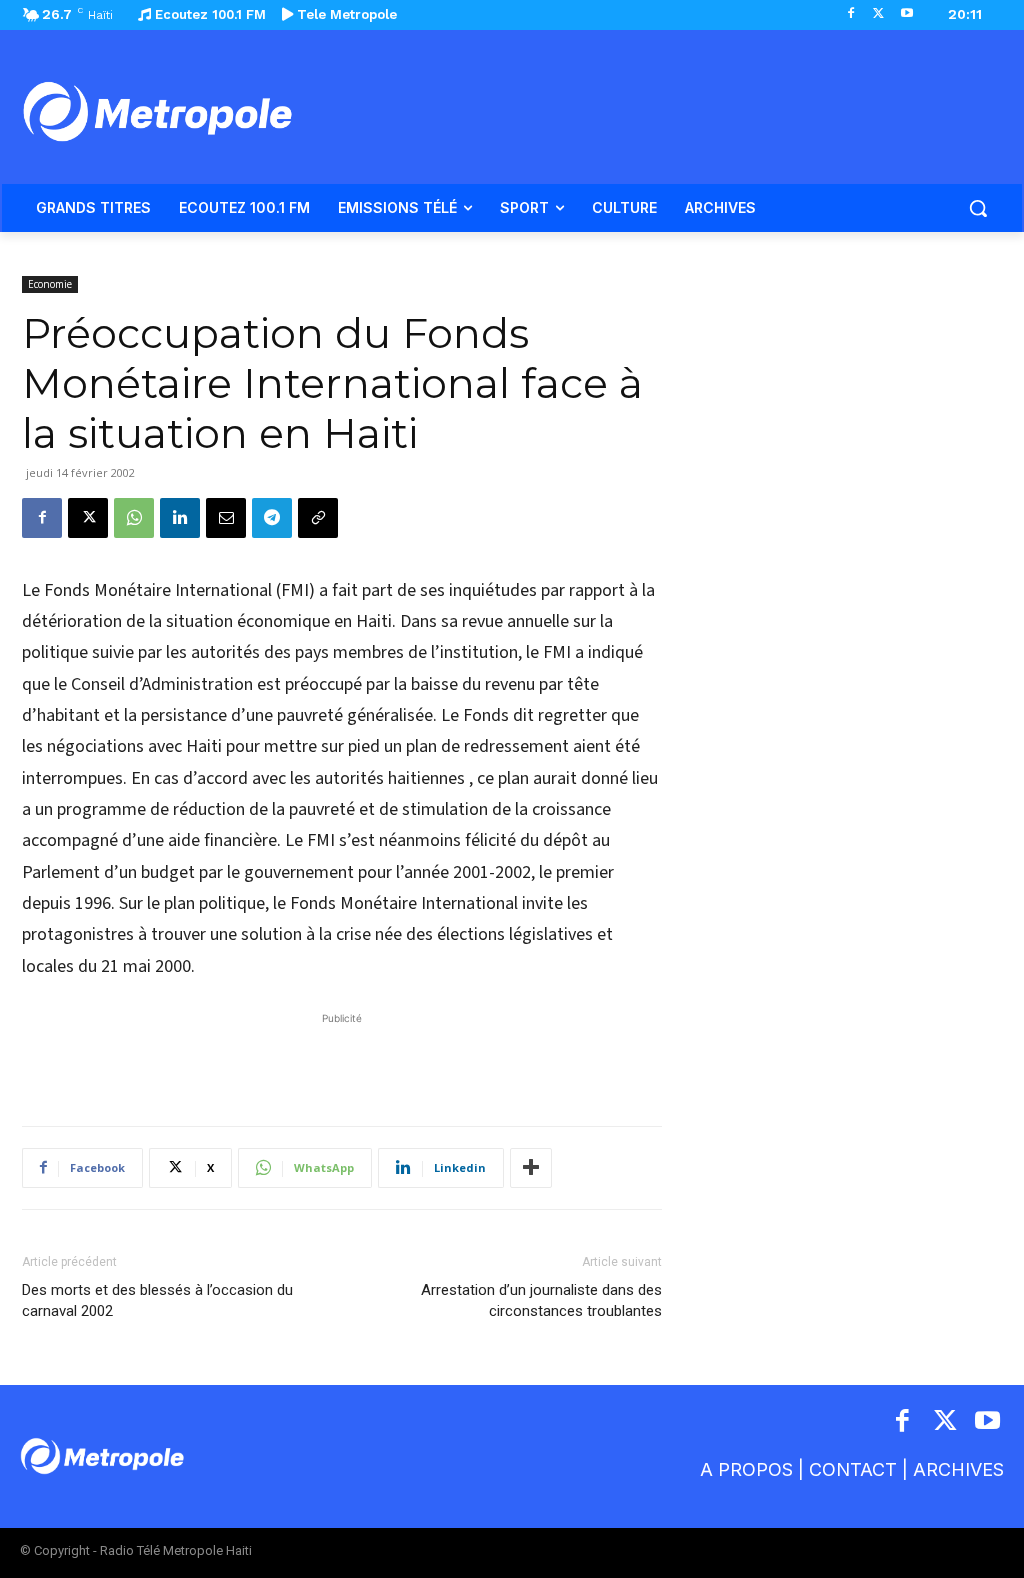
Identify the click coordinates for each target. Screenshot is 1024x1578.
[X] (878, 14)
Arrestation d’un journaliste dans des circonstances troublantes (541, 1300)
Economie (50, 284)
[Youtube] (906, 14)
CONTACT (853, 1469)
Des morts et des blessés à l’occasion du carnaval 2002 (157, 1300)
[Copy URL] (318, 518)
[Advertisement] (342, 1059)
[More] (531, 1168)
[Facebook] (851, 14)
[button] (978, 208)
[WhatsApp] (134, 518)
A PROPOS (746, 1469)
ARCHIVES (958, 1469)
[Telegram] (272, 518)
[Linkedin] (180, 518)
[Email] (226, 518)
